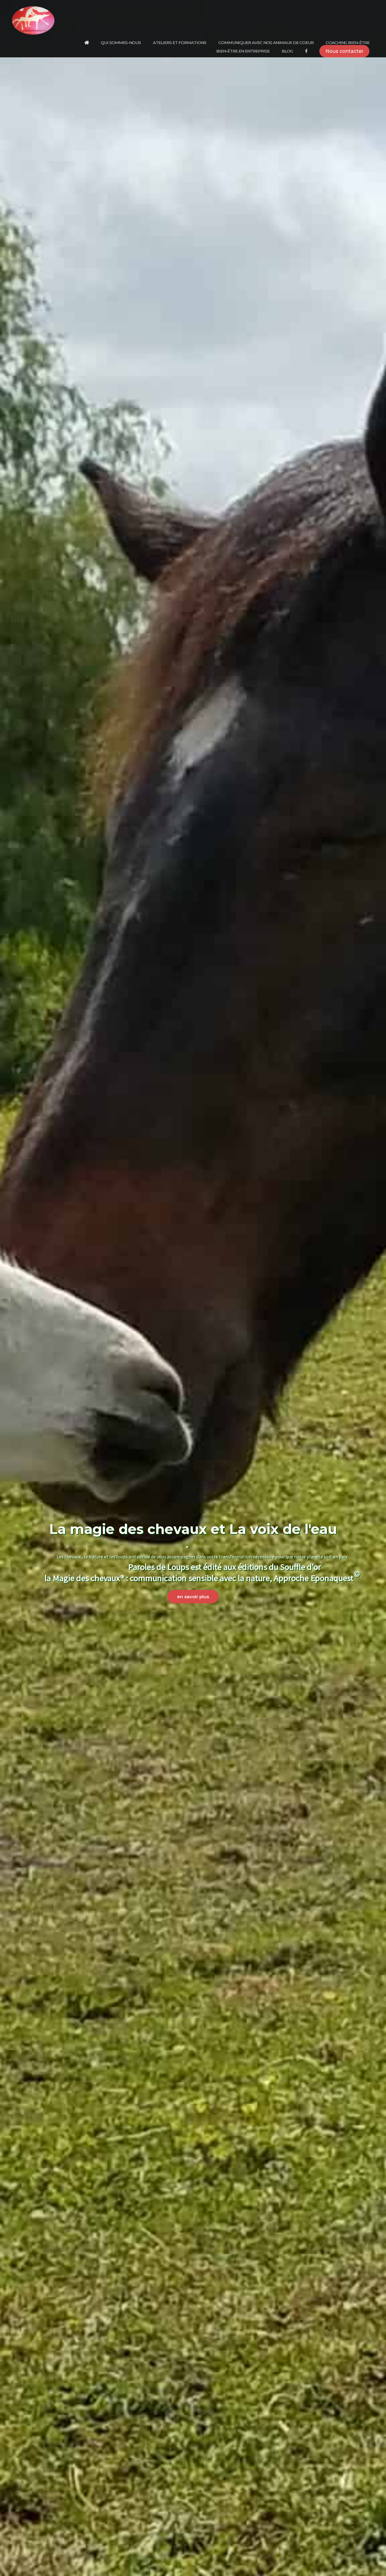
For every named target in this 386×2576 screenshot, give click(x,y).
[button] (344, 51)
